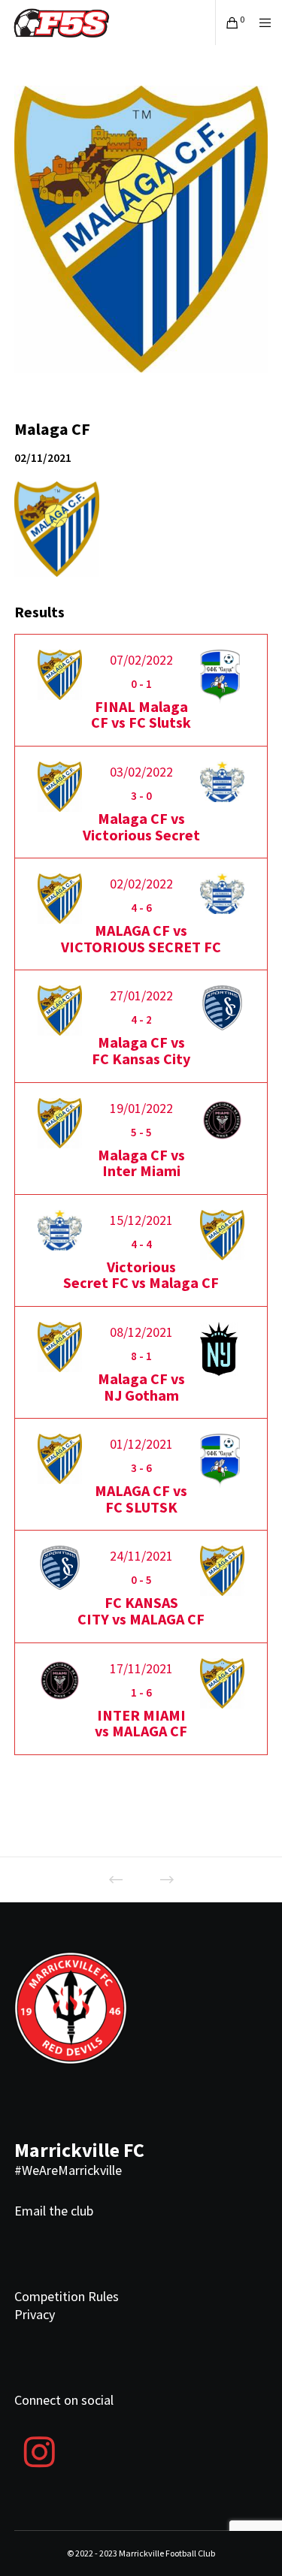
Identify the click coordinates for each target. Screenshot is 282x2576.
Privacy (35, 2314)
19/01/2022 (141, 1108)
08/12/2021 (141, 1332)
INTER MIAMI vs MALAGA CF (141, 1723)
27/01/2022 (141, 995)
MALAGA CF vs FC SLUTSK (141, 1499)
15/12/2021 (141, 1220)
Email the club (54, 2211)
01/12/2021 (141, 1444)
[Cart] (228, 23)
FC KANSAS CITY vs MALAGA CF (141, 1611)
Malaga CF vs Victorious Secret (141, 826)
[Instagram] (40, 2450)
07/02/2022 (141, 660)
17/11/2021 (141, 1668)
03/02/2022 (141, 772)
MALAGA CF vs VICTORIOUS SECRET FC (141, 938)
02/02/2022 (141, 884)
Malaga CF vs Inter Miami (141, 1163)
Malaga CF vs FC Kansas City (141, 1050)
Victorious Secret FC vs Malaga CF (141, 1275)
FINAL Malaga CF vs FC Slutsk (141, 715)
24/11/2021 (141, 1556)
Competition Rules (67, 2296)
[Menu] (261, 23)
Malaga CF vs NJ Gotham (141, 1387)
